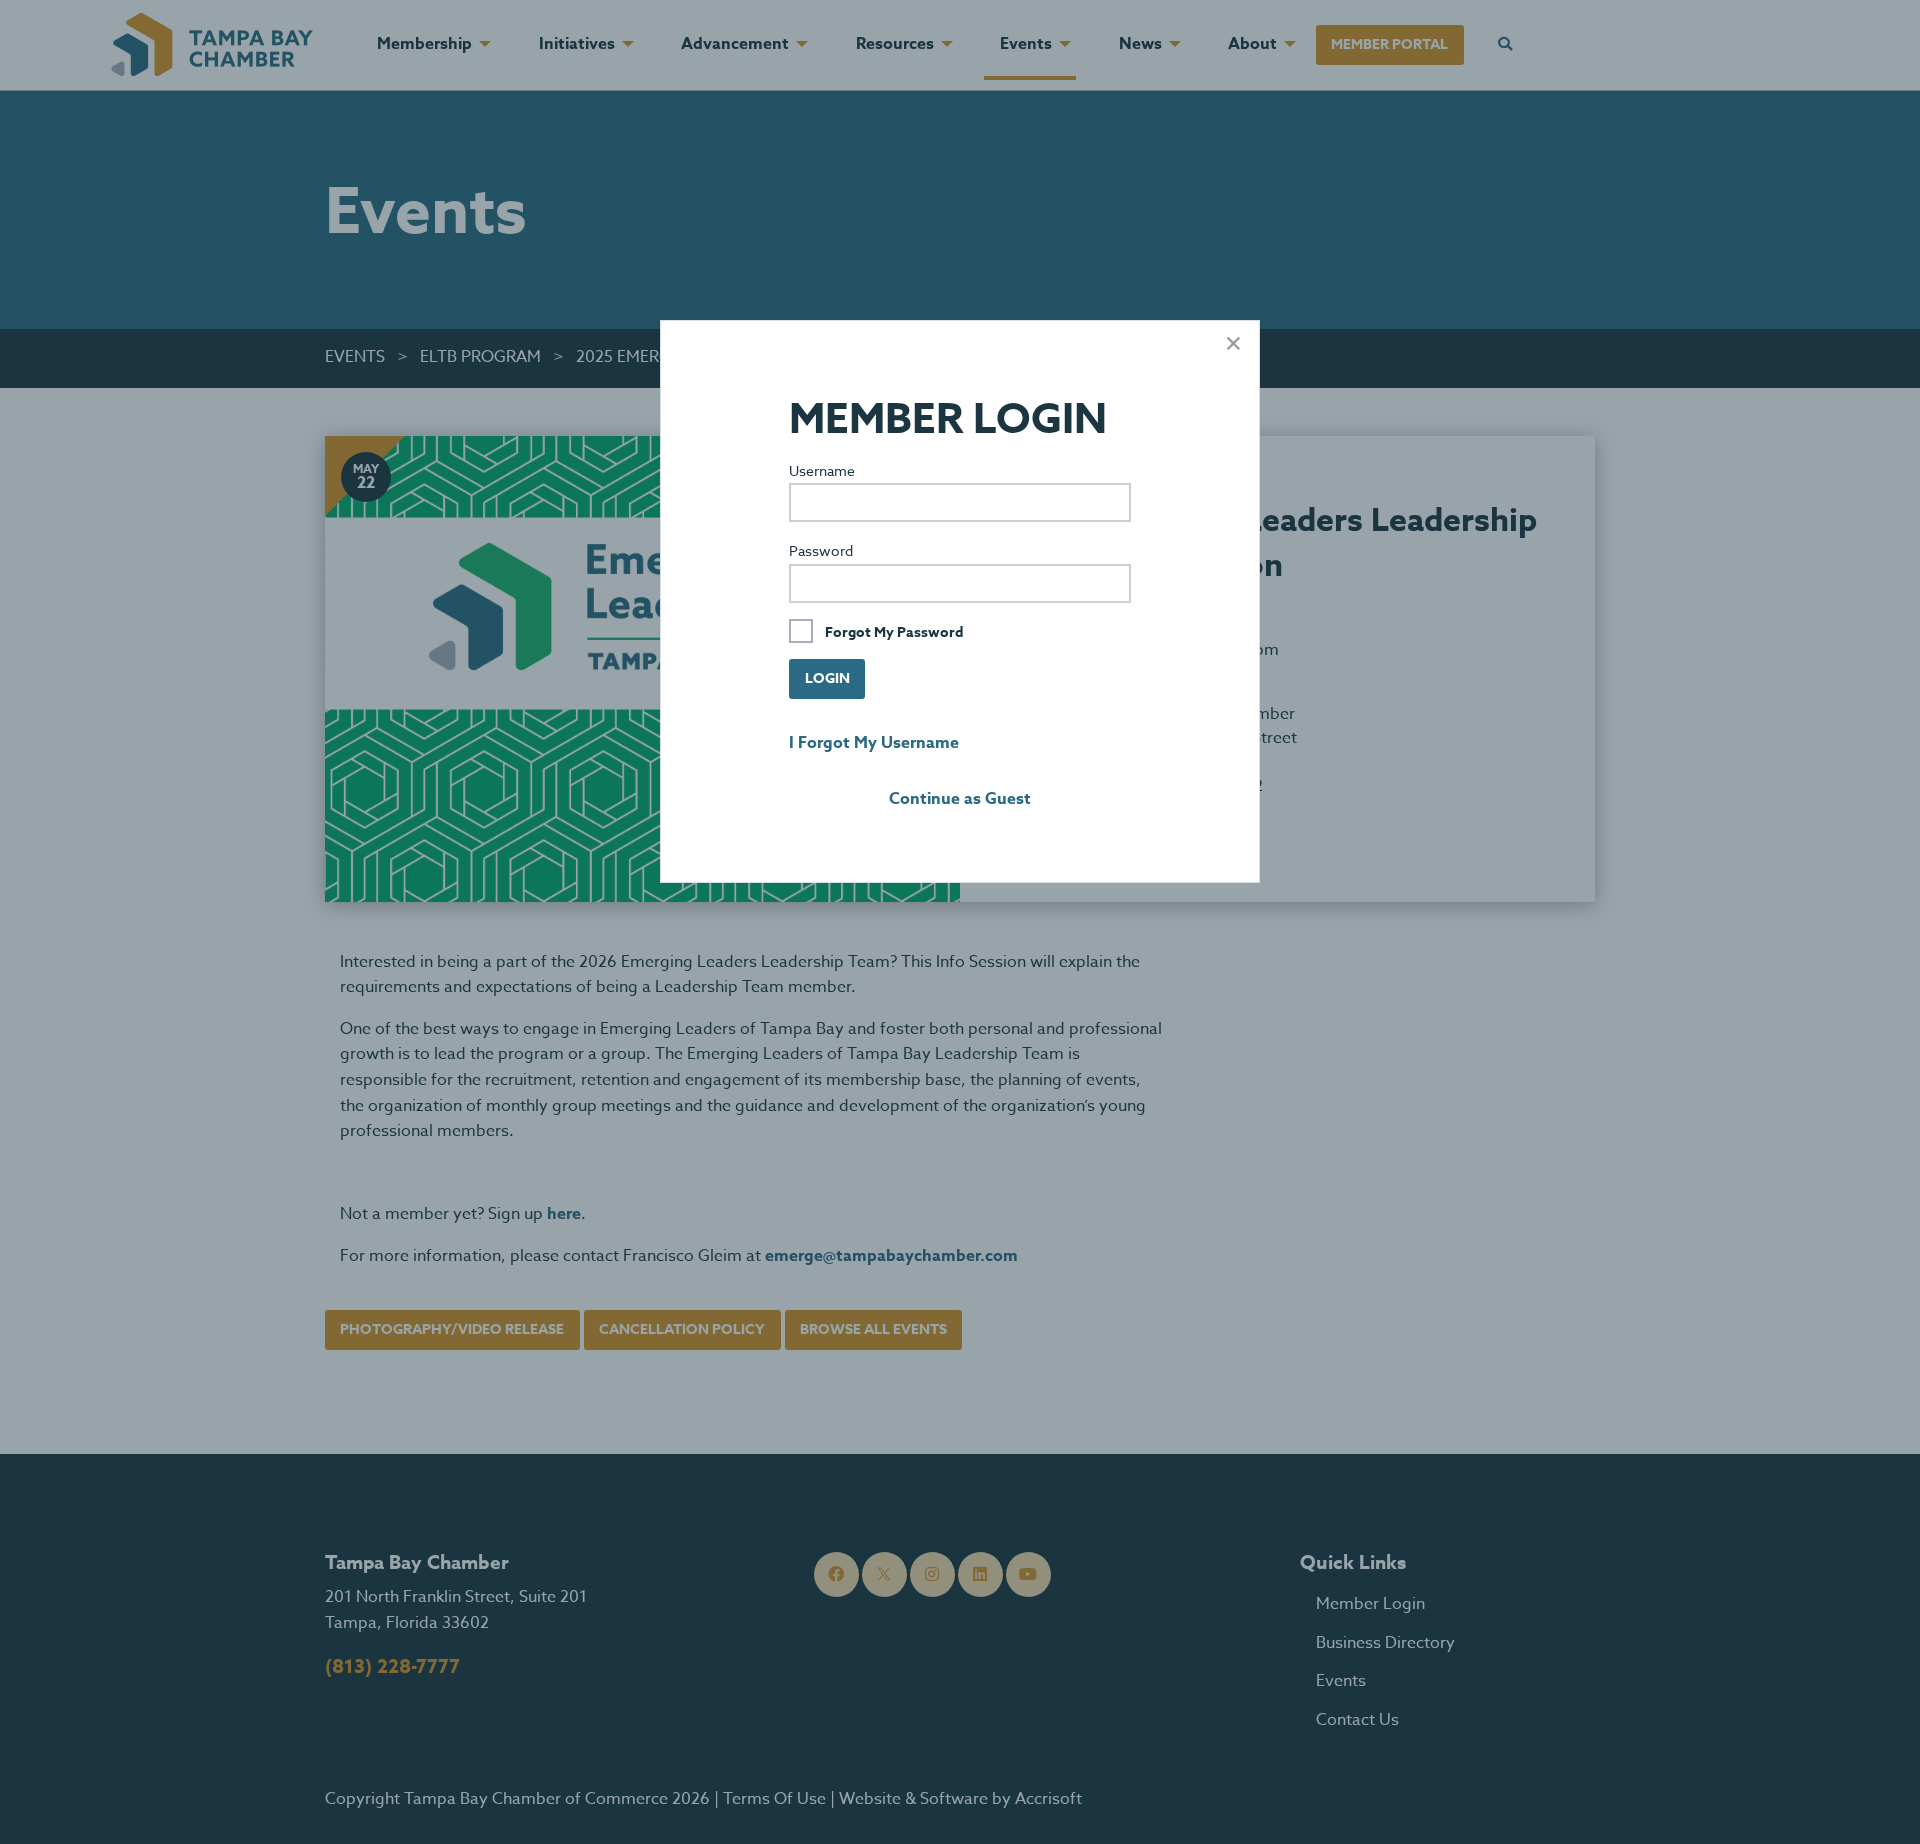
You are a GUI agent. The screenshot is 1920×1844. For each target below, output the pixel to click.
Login (827, 678)
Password (821, 550)
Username (822, 470)
